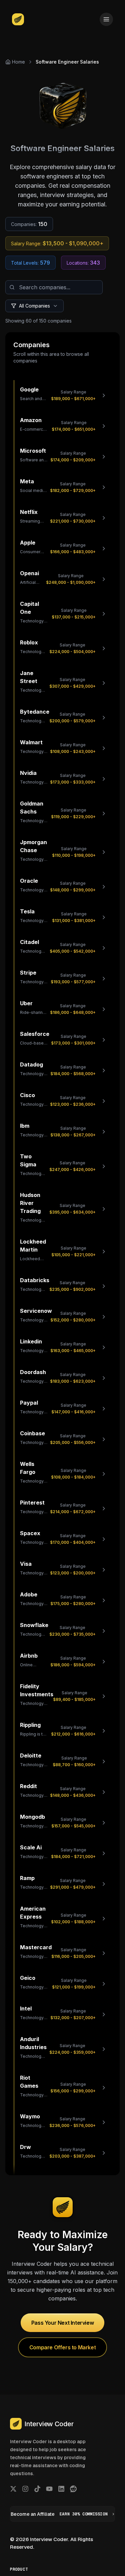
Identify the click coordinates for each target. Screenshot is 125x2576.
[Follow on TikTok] (37, 2489)
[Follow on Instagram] (25, 2489)
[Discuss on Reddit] (73, 2489)
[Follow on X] (13, 2489)
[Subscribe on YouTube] (49, 2489)
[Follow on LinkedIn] (61, 2489)
